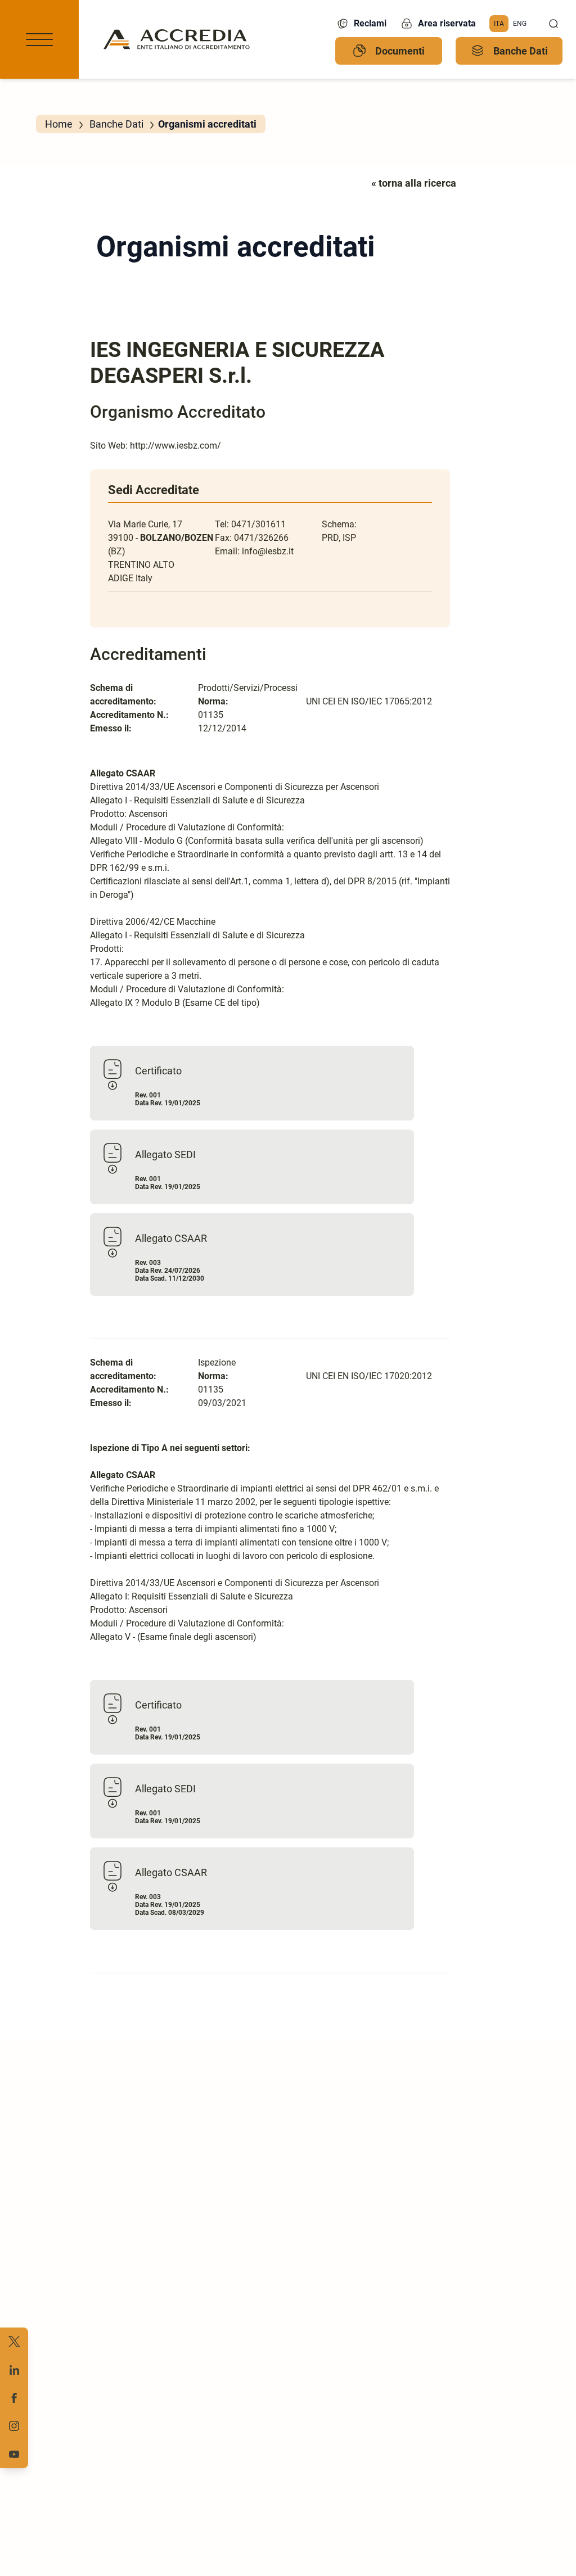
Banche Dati (521, 51)
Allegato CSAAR (171, 1238)
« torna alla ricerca (414, 183)
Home (59, 124)
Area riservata (447, 23)
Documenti (400, 51)
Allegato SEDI (165, 1154)
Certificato (158, 1071)
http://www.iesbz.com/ (175, 446)
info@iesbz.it (268, 551)
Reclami (370, 23)
